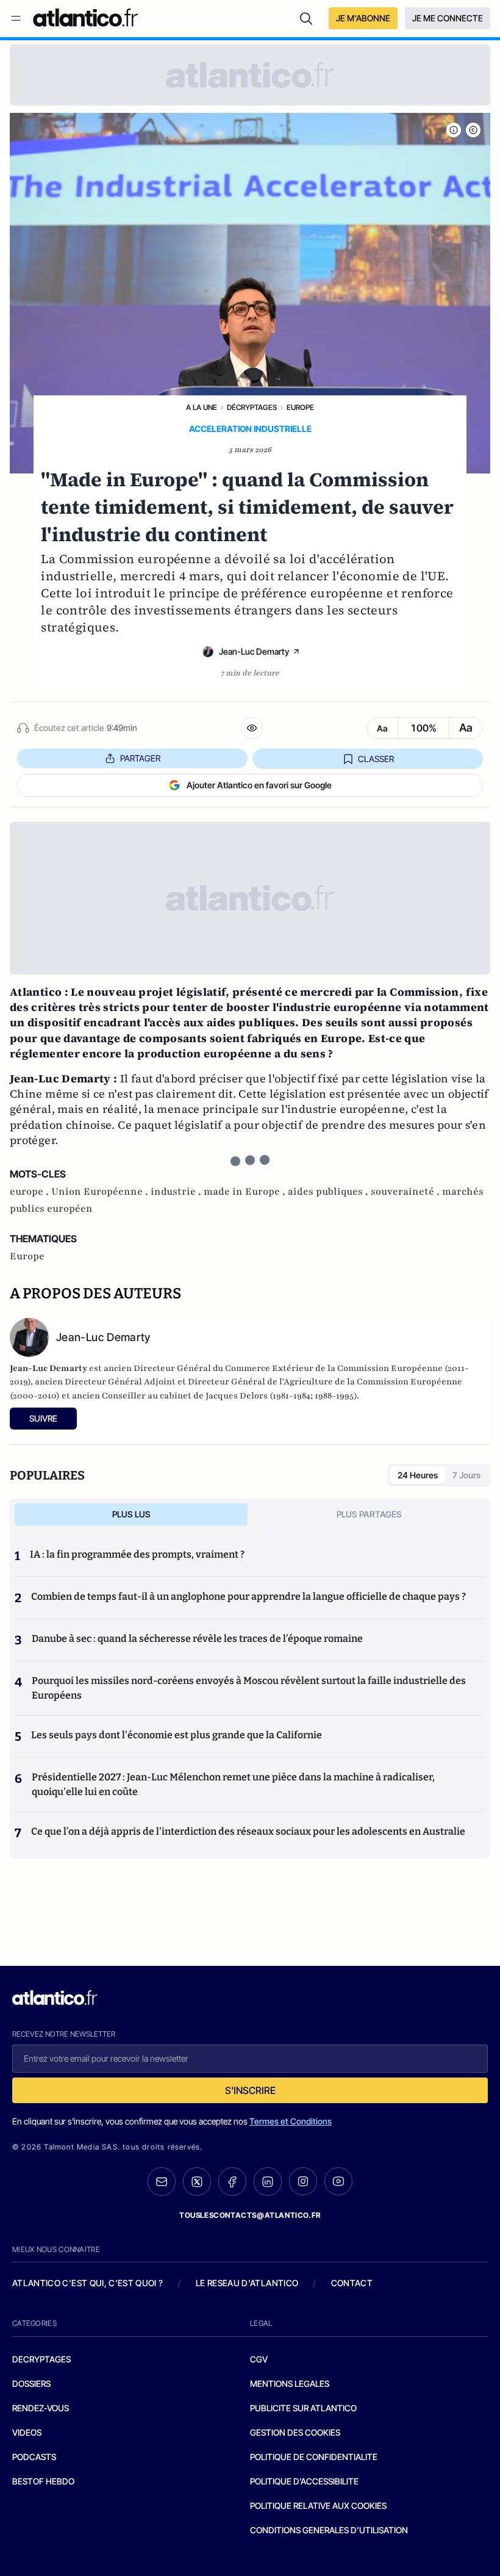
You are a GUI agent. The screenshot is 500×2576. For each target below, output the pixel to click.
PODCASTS (34, 2457)
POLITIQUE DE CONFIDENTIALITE (314, 2457)
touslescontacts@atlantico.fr (250, 2215)
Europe (300, 407)
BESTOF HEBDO (43, 2481)
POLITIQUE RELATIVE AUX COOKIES (318, 2506)
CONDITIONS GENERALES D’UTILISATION (329, 2530)
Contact (352, 2283)
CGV (259, 2359)
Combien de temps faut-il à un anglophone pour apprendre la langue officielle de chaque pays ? (248, 1596)
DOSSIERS (31, 2384)
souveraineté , (406, 1192)
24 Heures (418, 1475)
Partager (140, 758)
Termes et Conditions (291, 2121)
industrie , (177, 1192)
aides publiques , (329, 1192)
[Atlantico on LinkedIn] (268, 2182)
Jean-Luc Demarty (254, 651)
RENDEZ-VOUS (41, 2408)
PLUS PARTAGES (369, 1514)
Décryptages (252, 407)
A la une (202, 407)
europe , (30, 1192)
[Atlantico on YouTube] (338, 2181)
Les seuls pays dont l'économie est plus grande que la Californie (177, 1735)
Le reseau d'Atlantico (247, 2283)
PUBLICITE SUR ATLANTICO (303, 2408)
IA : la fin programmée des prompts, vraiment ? (137, 1554)
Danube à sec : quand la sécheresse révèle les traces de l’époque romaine (197, 1639)
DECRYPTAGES (41, 2359)
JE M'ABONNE (363, 18)
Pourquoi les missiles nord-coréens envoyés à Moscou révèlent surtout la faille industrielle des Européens (249, 1688)
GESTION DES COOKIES (295, 2432)
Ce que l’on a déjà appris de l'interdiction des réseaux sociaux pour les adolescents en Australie (248, 1831)
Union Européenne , (101, 1192)
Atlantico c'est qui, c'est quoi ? (88, 2283)
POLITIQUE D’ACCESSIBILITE (304, 2481)
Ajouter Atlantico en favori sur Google (259, 785)
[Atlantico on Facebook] (232, 2182)
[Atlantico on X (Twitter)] (197, 2182)
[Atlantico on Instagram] (303, 2181)
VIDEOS (27, 2432)
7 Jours (466, 1475)
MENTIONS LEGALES (290, 2384)
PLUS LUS (131, 1514)
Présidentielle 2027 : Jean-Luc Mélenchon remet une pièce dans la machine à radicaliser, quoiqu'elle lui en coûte (233, 1784)
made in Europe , (246, 1192)
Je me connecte (448, 18)
